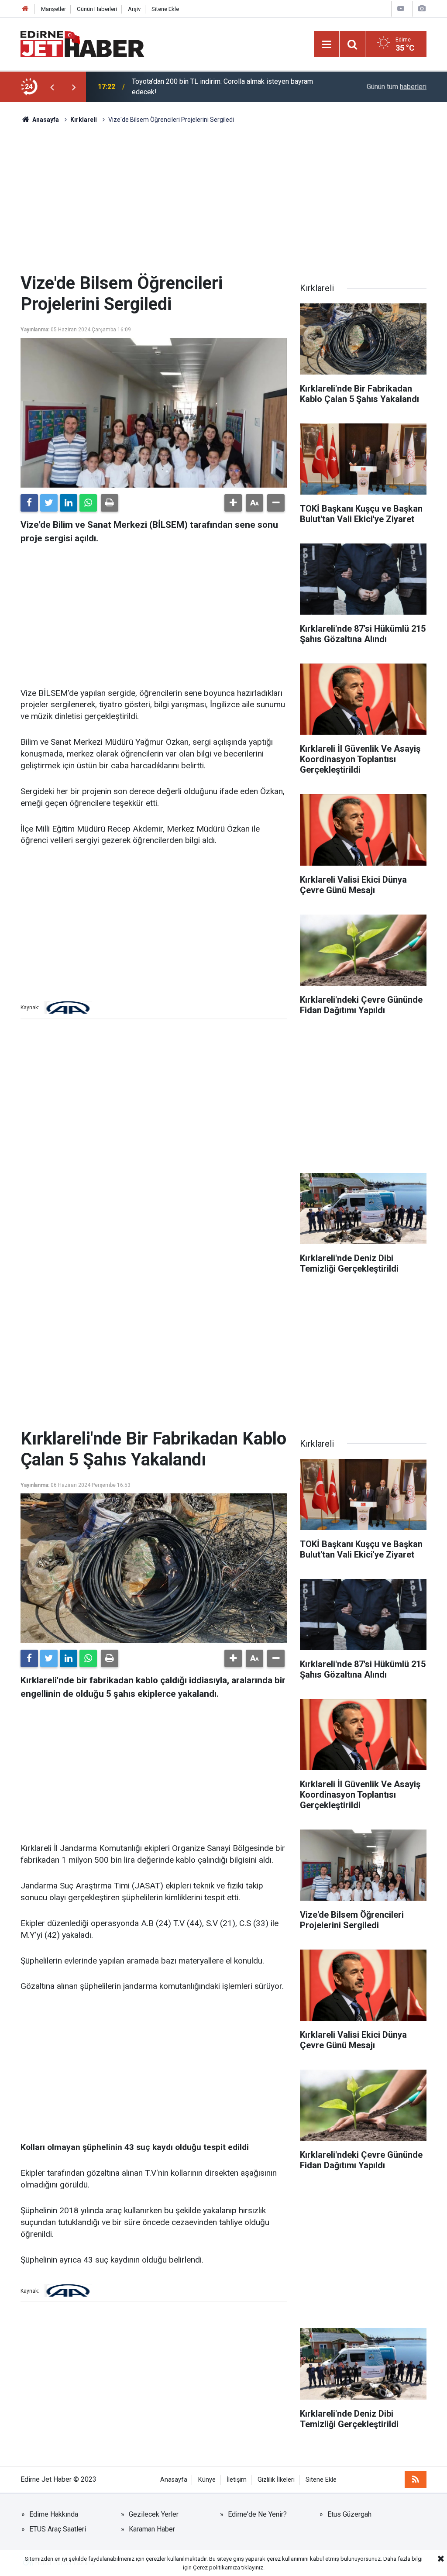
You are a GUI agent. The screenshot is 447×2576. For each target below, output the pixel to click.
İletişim (237, 2480)
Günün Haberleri (97, 9)
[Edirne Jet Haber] (83, 43)
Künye (207, 2480)
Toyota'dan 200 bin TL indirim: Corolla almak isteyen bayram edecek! (222, 87)
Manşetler (53, 9)
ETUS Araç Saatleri (58, 2529)
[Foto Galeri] (422, 9)
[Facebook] (29, 503)
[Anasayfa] (25, 9)
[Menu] (327, 45)
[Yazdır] (110, 503)
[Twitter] (49, 503)
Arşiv (134, 9)
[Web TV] (401, 9)
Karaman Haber (152, 2529)
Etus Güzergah (349, 2514)
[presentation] (52, 87)
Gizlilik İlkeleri (276, 2480)
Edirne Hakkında (54, 2514)
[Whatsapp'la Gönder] (88, 503)
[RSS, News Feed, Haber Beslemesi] (416, 2480)
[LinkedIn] (69, 503)
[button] (233, 503)
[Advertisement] (223, 199)
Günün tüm (397, 87)
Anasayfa (174, 2480)
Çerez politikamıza (217, 2567)
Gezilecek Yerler (154, 2514)
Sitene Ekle (165, 9)
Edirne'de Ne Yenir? (257, 2514)
